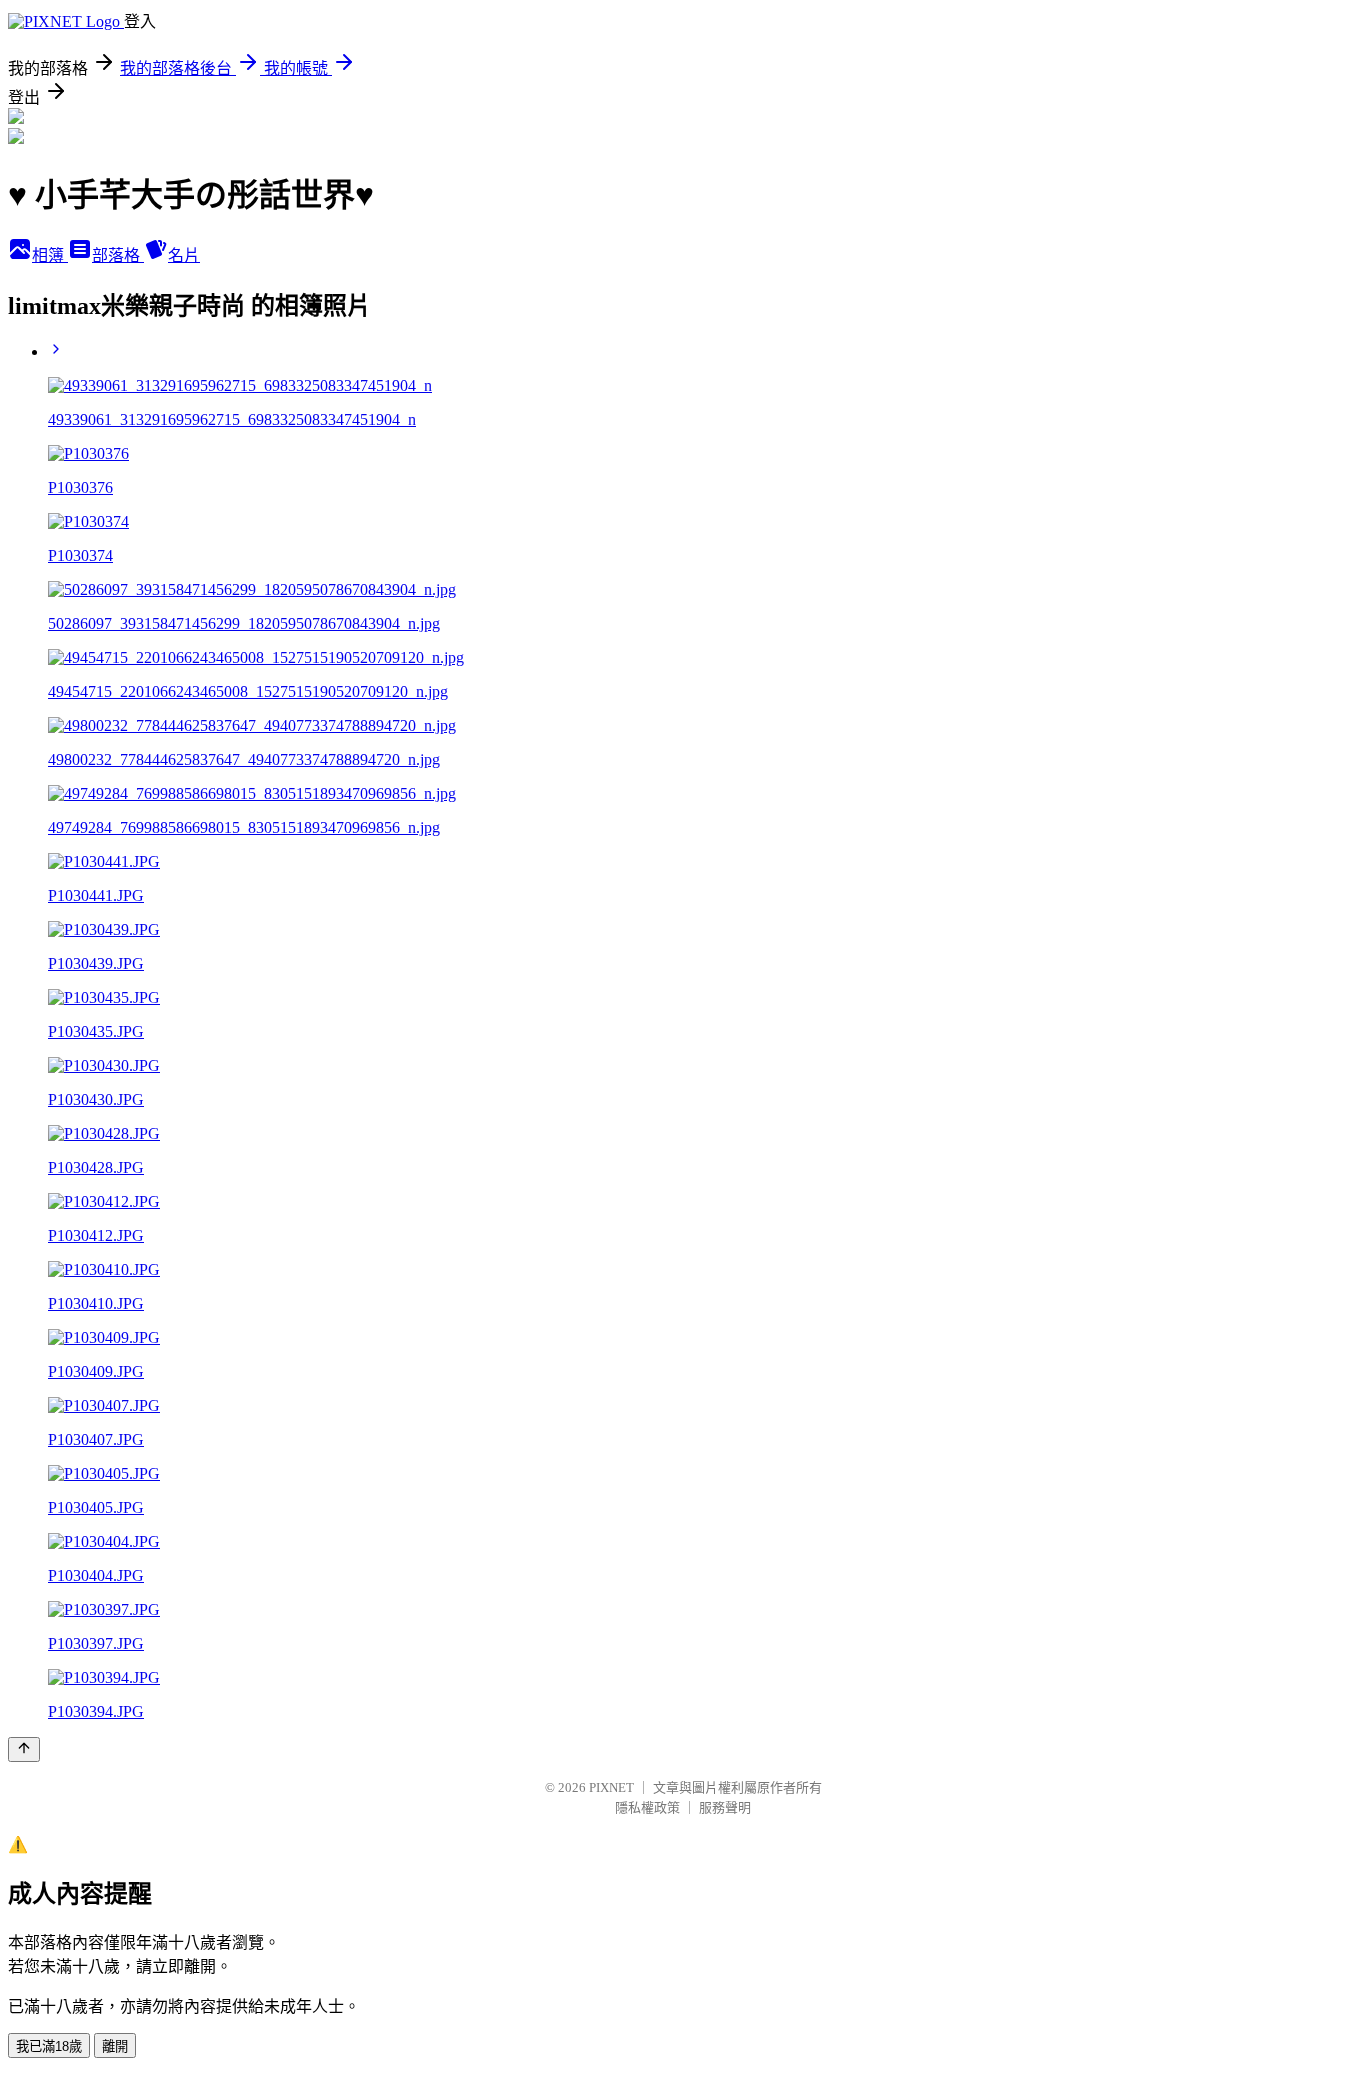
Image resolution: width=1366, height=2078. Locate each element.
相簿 (50, 255)
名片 (184, 255)
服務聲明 (725, 1807)
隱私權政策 (647, 1807)
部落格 (118, 255)
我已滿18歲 (49, 2046)
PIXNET (611, 1787)
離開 (115, 2046)
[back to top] (24, 1749)
